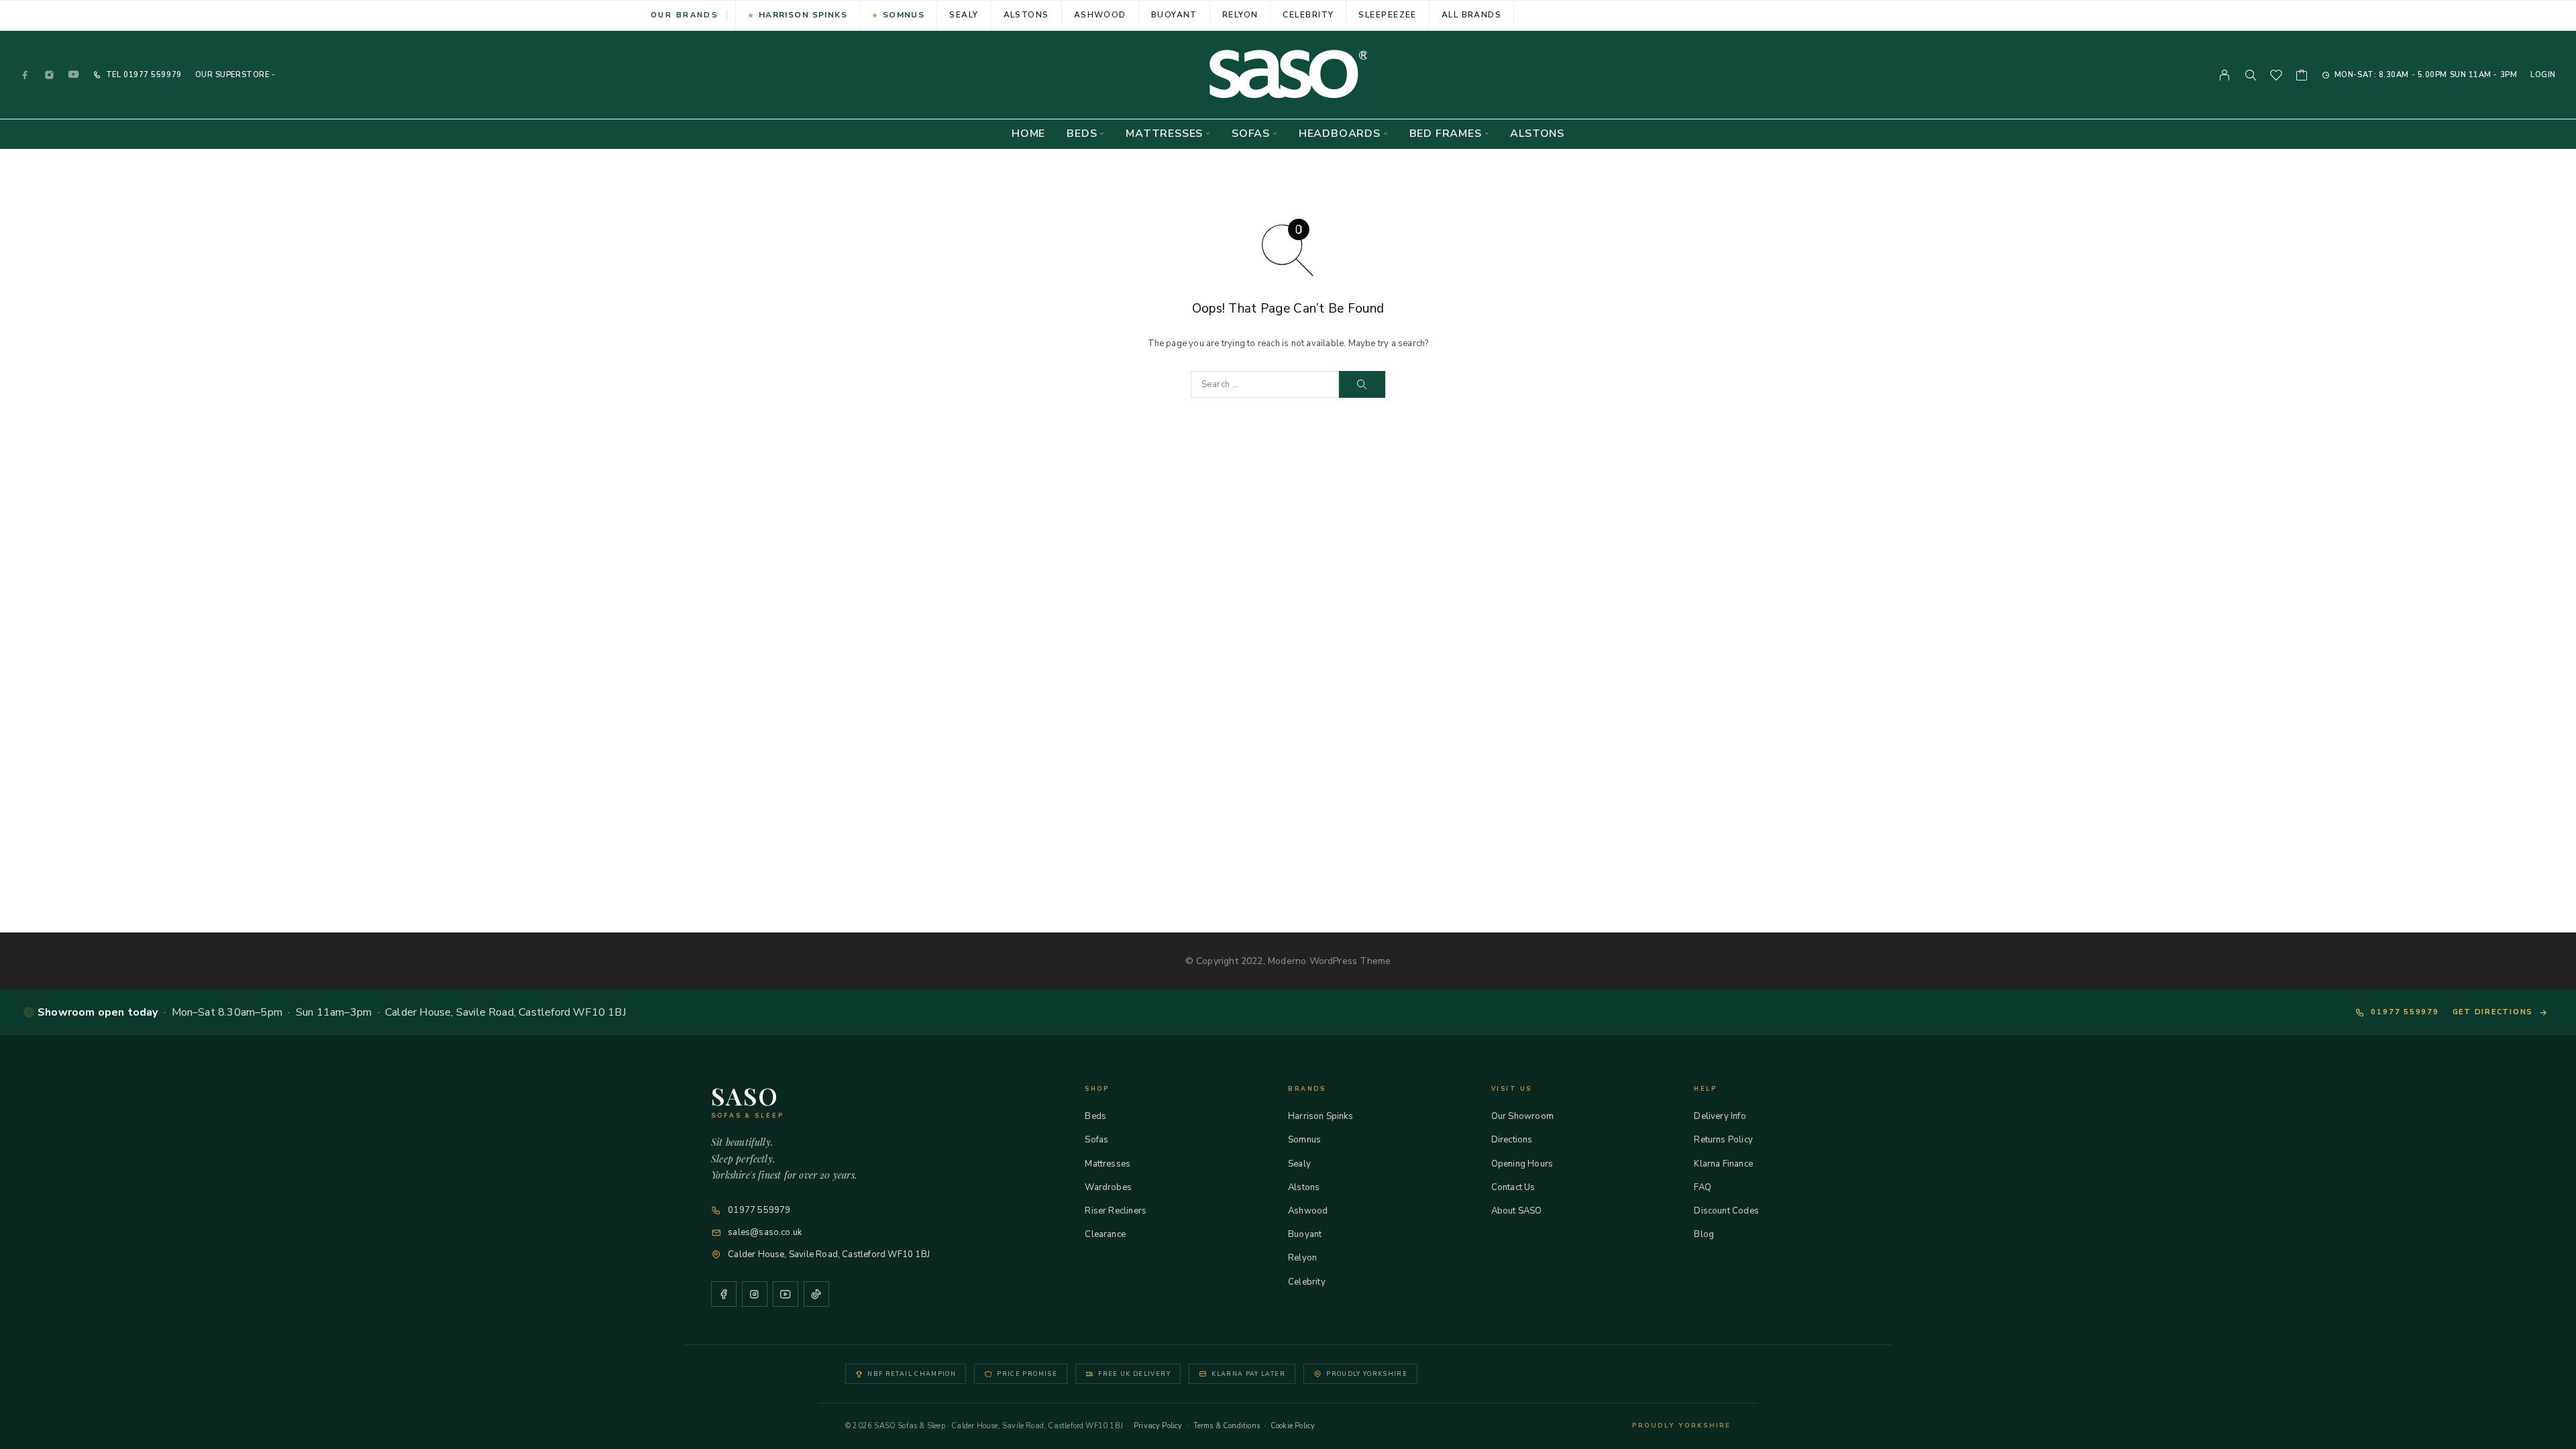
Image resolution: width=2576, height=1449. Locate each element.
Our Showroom (1522, 1116)
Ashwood (1100, 15)
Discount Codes (1726, 1211)
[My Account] (2225, 75)
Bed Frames (1446, 134)
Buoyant (1174, 15)
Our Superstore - (235, 75)
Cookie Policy (1293, 1426)
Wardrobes (1108, 1187)
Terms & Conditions (1227, 1426)
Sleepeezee (1387, 15)
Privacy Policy (1158, 1426)
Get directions (2493, 1012)
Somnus (904, 15)
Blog (1704, 1234)
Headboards (1340, 134)
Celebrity (1308, 15)
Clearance (1105, 1234)
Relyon (1240, 15)
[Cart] (2302, 77)
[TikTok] (816, 1294)
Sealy (964, 15)
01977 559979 (151, 75)
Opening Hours (1522, 1164)
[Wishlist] (2276, 77)
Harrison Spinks (803, 15)
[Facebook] (25, 75)
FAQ (1703, 1187)
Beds (1082, 134)
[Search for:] (1265, 384)
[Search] (2251, 75)
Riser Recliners (1116, 1211)
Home (1028, 134)
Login (2543, 75)
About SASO (1517, 1211)
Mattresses (1164, 134)
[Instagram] (50, 75)
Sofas (1251, 134)
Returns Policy (1723, 1140)
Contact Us (1513, 1187)
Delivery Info (1720, 1116)
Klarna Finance (1723, 1164)
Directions (1512, 1140)
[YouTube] (74, 75)
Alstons (1026, 15)
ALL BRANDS (1471, 15)
